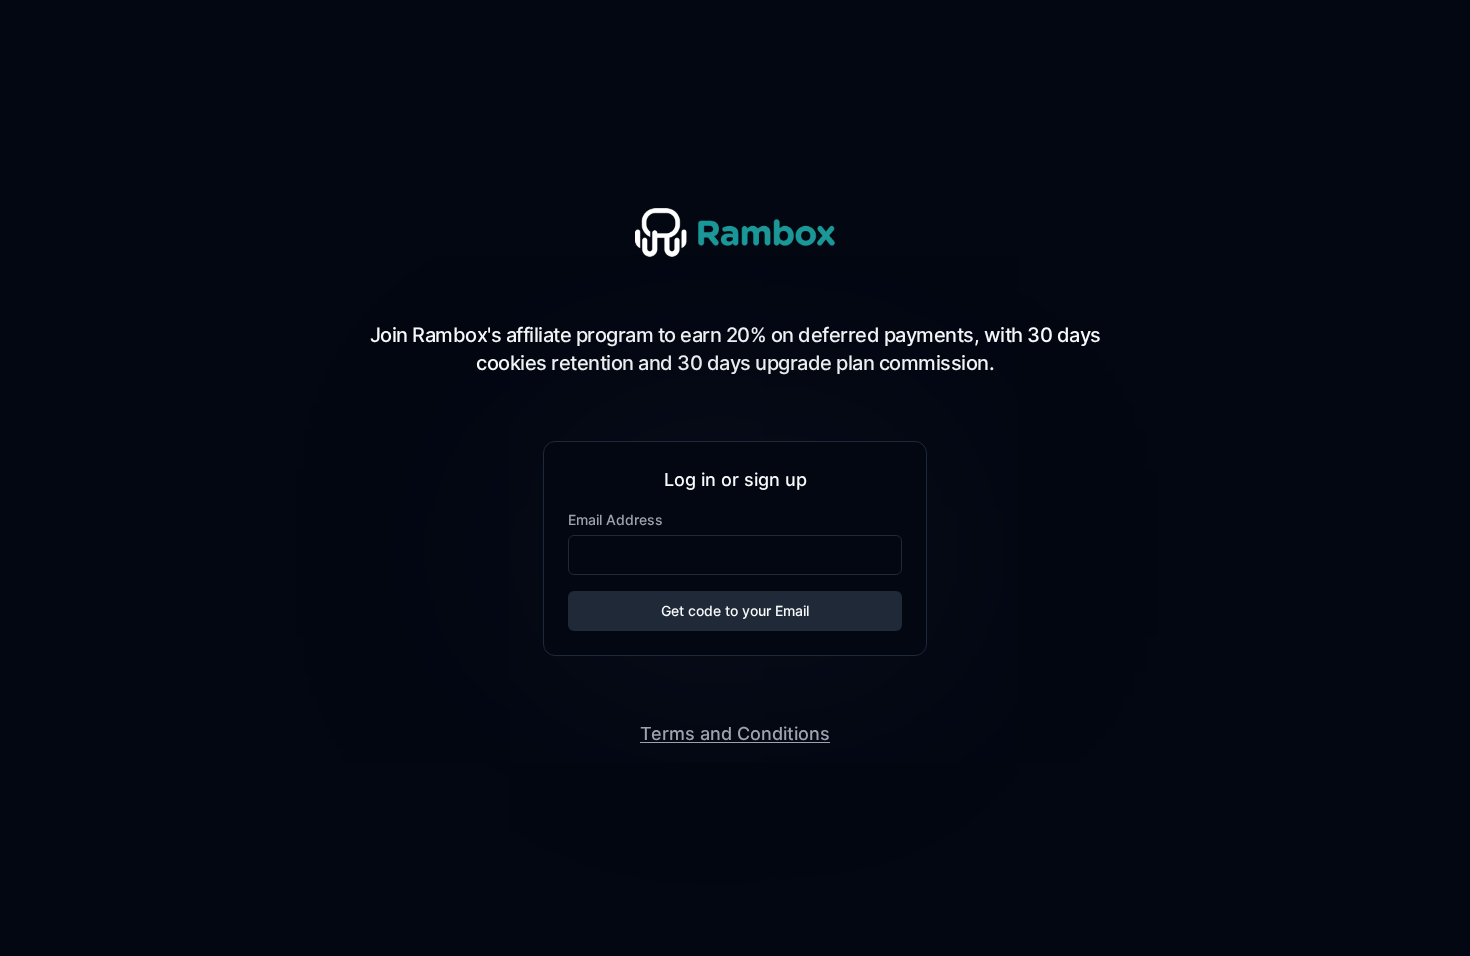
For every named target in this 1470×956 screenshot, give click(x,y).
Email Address (615, 519)
